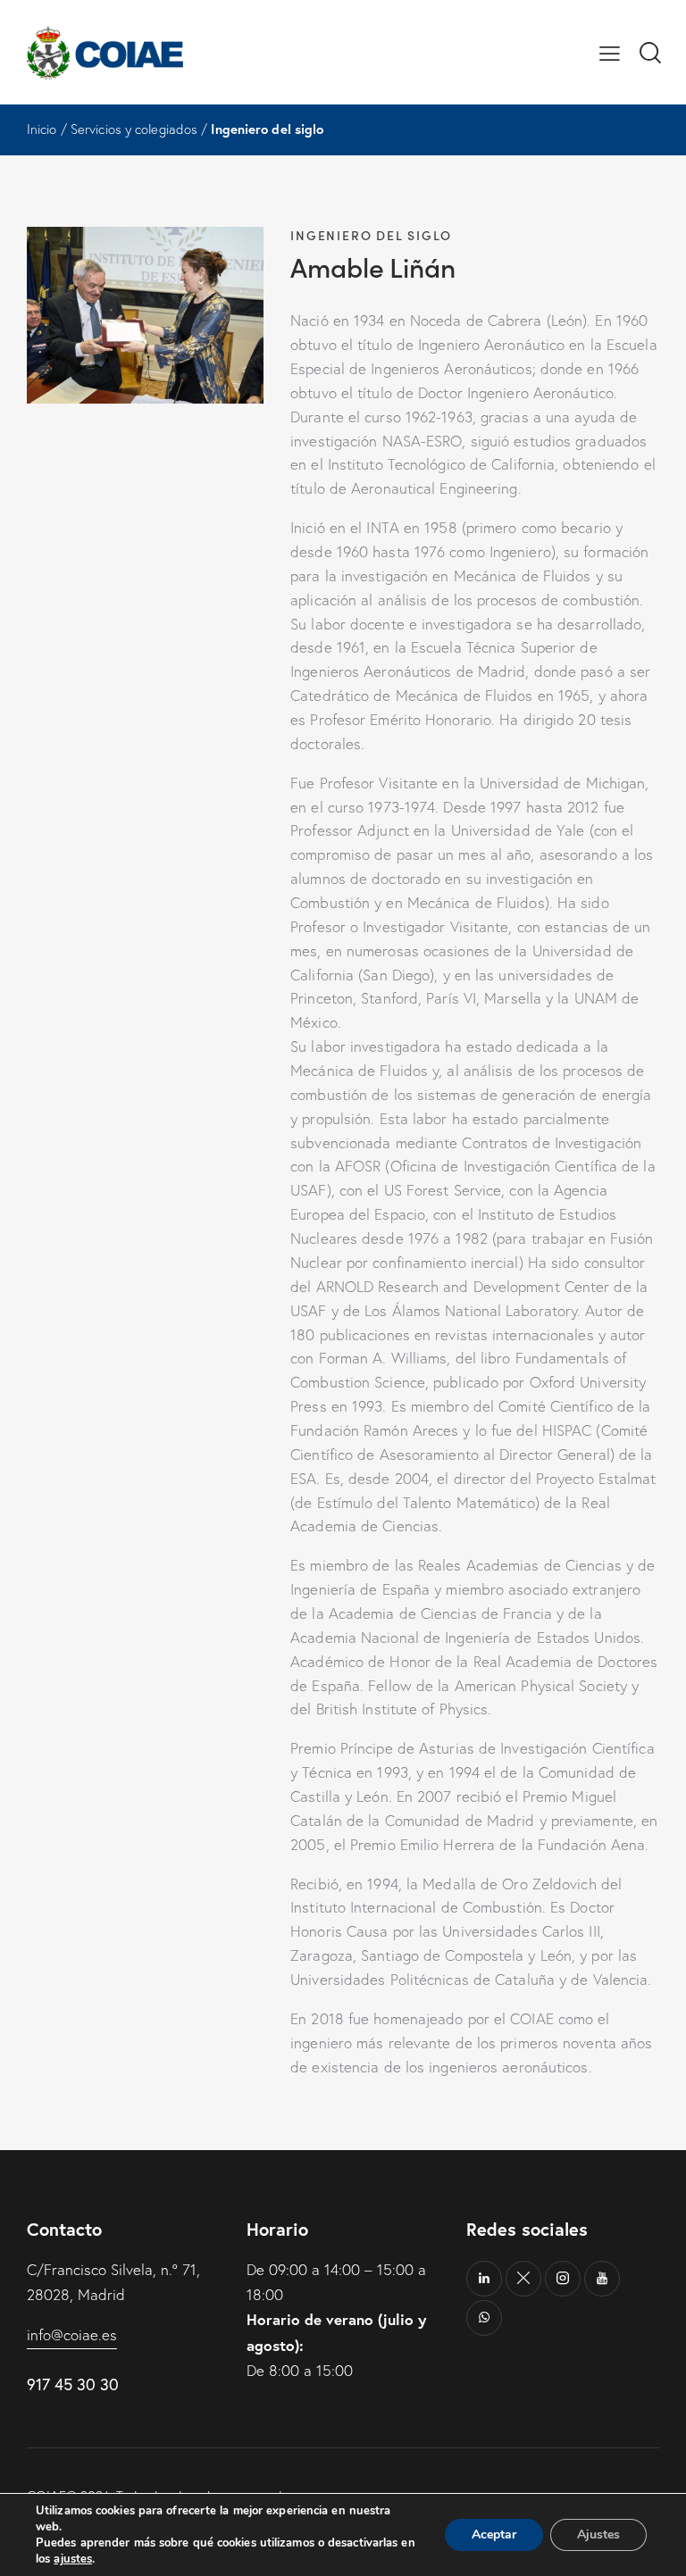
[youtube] (602, 2279)
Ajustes (598, 2534)
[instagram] (563, 2279)
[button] (610, 52)
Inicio (42, 129)
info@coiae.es (72, 2334)
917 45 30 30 (73, 2384)
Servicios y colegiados (134, 129)
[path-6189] (523, 2279)
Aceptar (494, 2534)
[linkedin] (484, 2279)
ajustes (73, 2559)
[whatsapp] (484, 2318)
